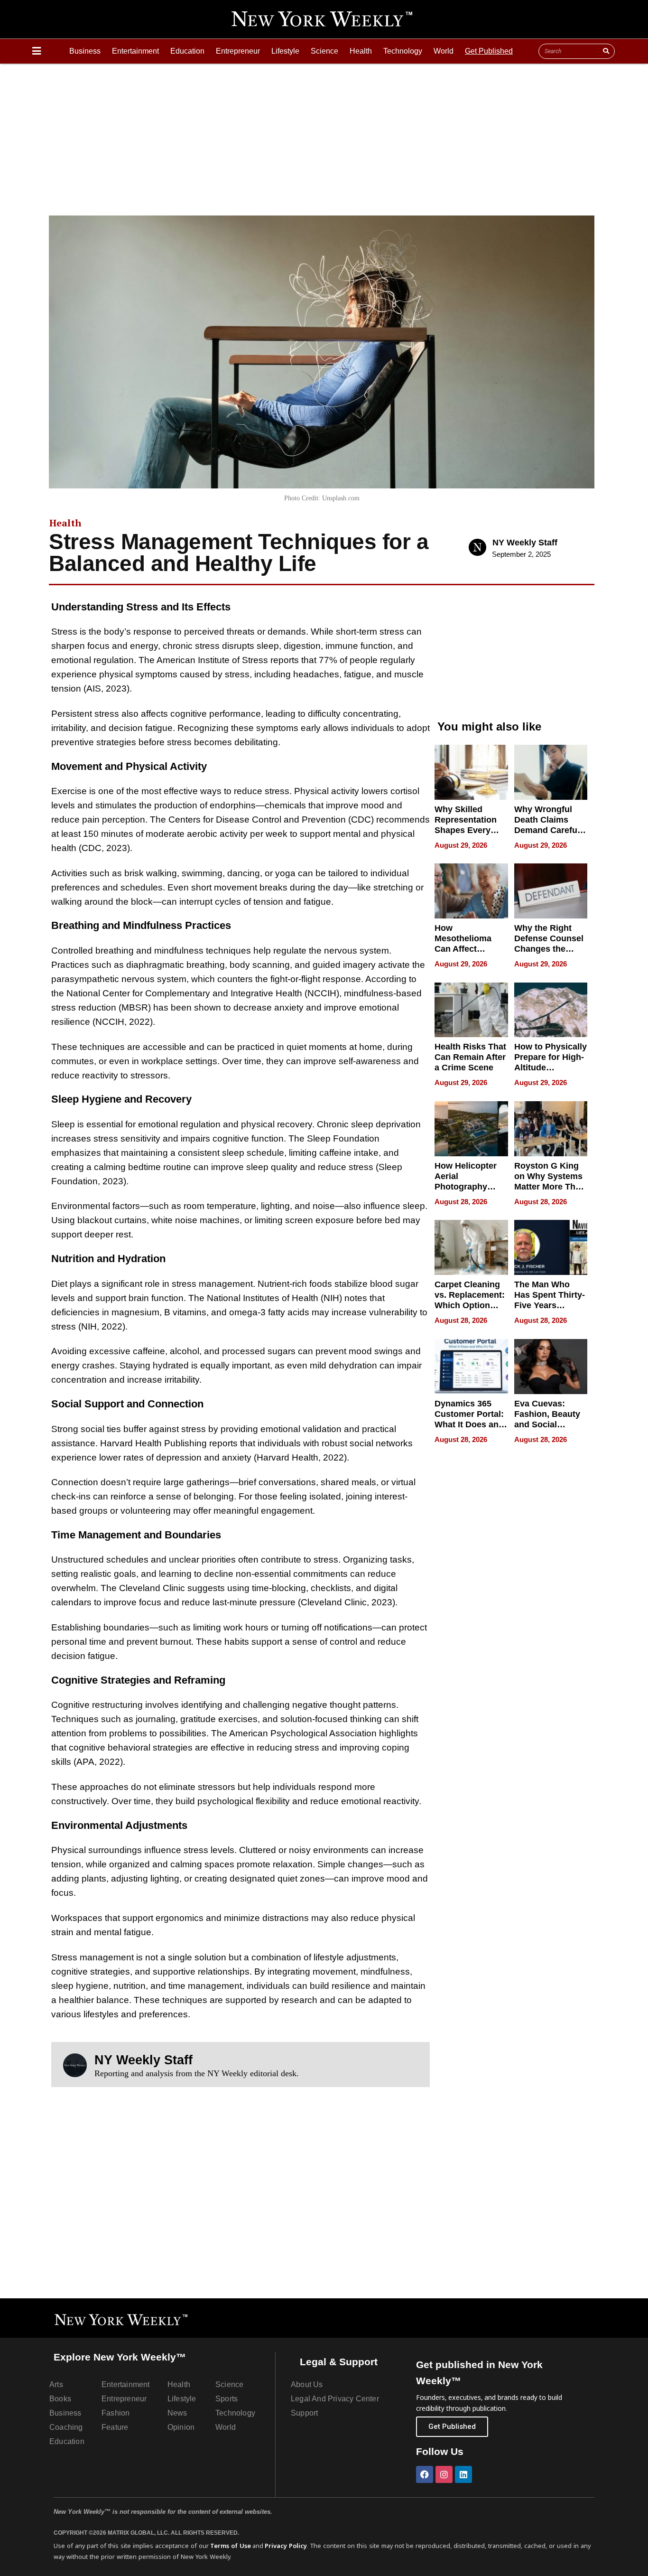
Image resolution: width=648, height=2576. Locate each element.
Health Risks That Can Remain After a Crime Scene (470, 1057)
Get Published (489, 51)
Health (361, 51)
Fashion (116, 2413)
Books (60, 2399)
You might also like (489, 726)
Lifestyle (285, 51)
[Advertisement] (324, 135)
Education (187, 51)
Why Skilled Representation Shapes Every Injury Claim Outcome (466, 830)
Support (304, 2413)
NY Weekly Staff (525, 543)
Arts (56, 2384)
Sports (227, 2399)
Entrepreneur (238, 51)
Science (324, 51)
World (444, 51)
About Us (307, 2384)
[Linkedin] (463, 2474)
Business (85, 51)
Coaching (66, 2427)
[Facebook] (425, 2474)
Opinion (181, 2427)
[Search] (606, 51)
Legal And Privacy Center (335, 2399)
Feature (115, 2427)
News (177, 2413)
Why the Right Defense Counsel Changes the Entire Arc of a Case (549, 949)
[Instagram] (444, 2474)
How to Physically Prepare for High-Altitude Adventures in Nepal (551, 1068)
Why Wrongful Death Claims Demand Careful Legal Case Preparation (547, 830)
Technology (403, 51)
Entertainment (135, 51)
